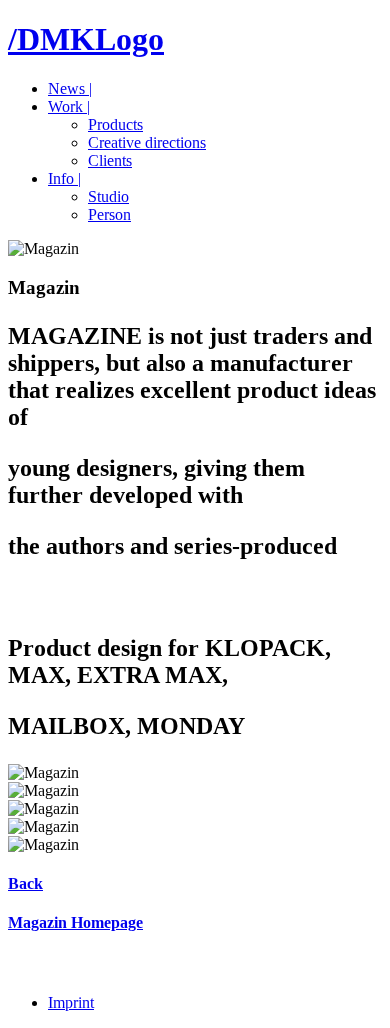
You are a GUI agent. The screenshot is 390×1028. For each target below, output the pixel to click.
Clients (110, 160)
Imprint (71, 1002)
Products (115, 124)
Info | (64, 178)
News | (70, 88)
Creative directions (147, 142)
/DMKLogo (86, 39)
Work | (69, 106)
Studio (108, 196)
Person (109, 214)
